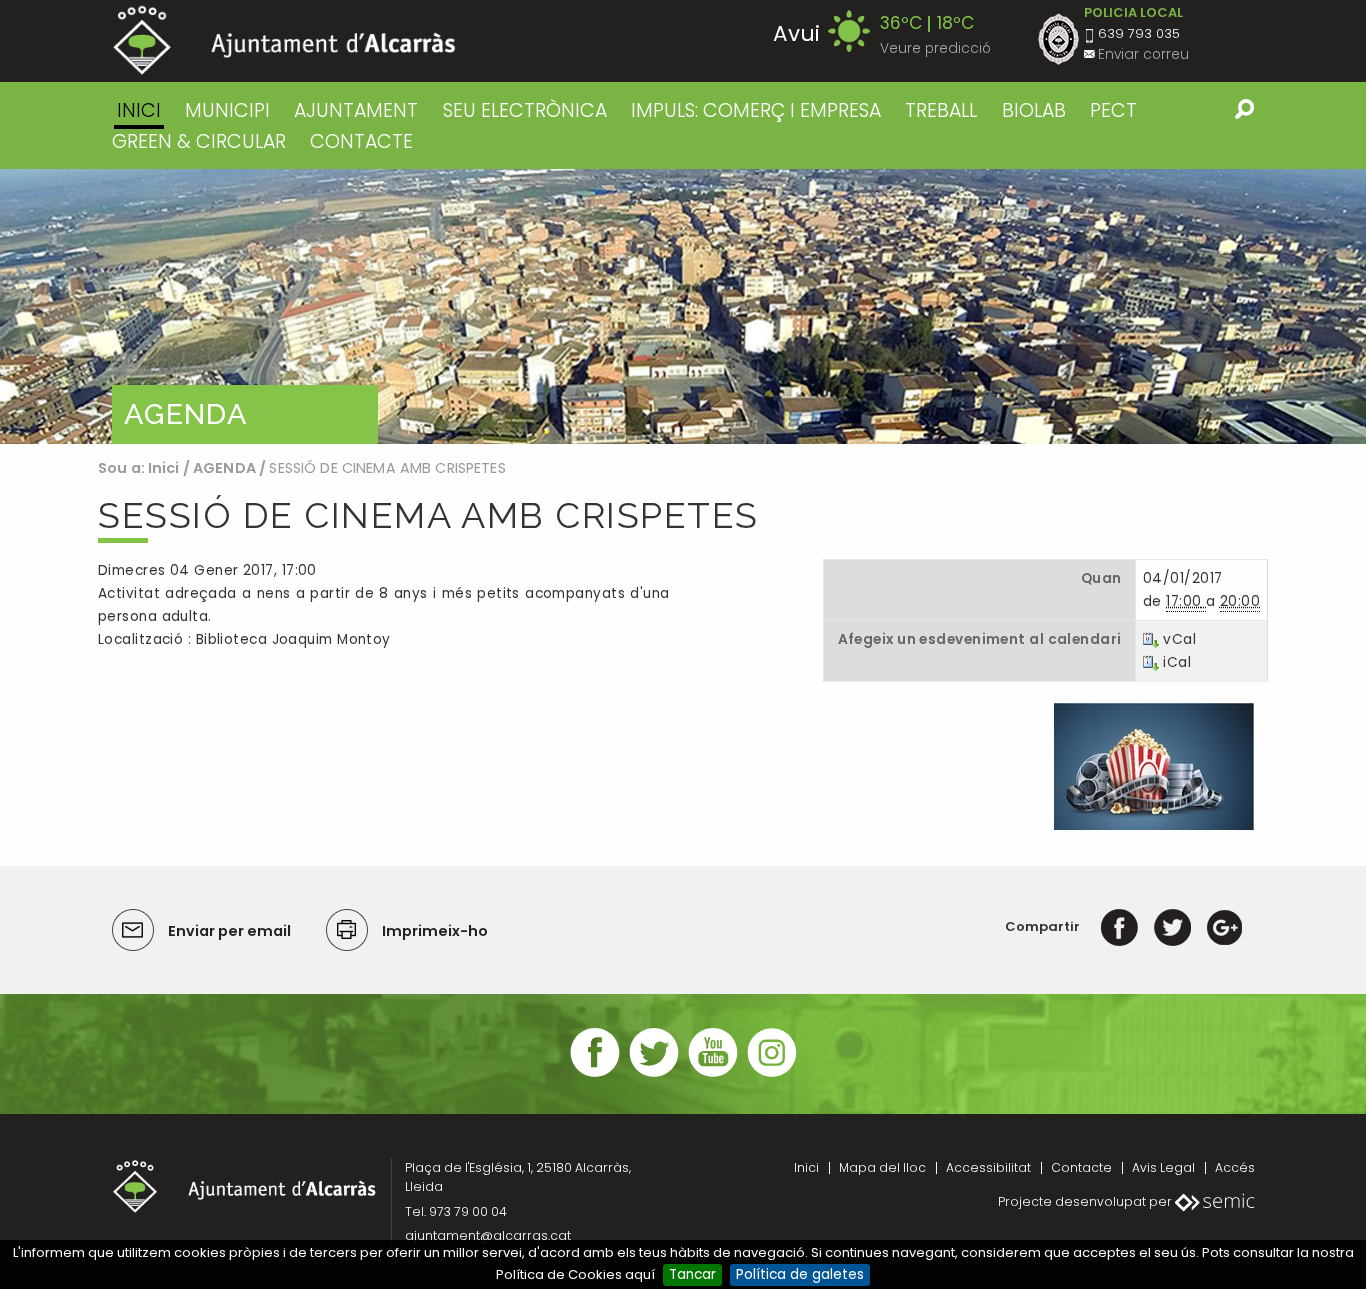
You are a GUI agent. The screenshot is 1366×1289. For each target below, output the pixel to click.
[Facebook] (1119, 926)
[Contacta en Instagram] (772, 1074)
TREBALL (941, 110)
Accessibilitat (988, 1167)
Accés (1235, 1167)
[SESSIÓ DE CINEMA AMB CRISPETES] (1154, 765)
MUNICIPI (227, 110)
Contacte (1081, 1167)
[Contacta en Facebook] (595, 1074)
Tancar (692, 1274)
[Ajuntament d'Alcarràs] (284, 40)
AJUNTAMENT (356, 110)
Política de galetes (800, 1274)
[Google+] (1224, 926)
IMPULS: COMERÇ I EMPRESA (756, 110)
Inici (139, 110)
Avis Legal (1163, 1167)
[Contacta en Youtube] (713, 1074)
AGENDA (224, 468)
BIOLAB (1034, 110)
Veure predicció (935, 48)
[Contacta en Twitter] (654, 1074)
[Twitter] (1172, 926)
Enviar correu (1143, 54)
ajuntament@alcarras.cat (488, 1235)
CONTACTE (361, 141)
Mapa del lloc (882, 1167)
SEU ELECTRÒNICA (525, 110)
